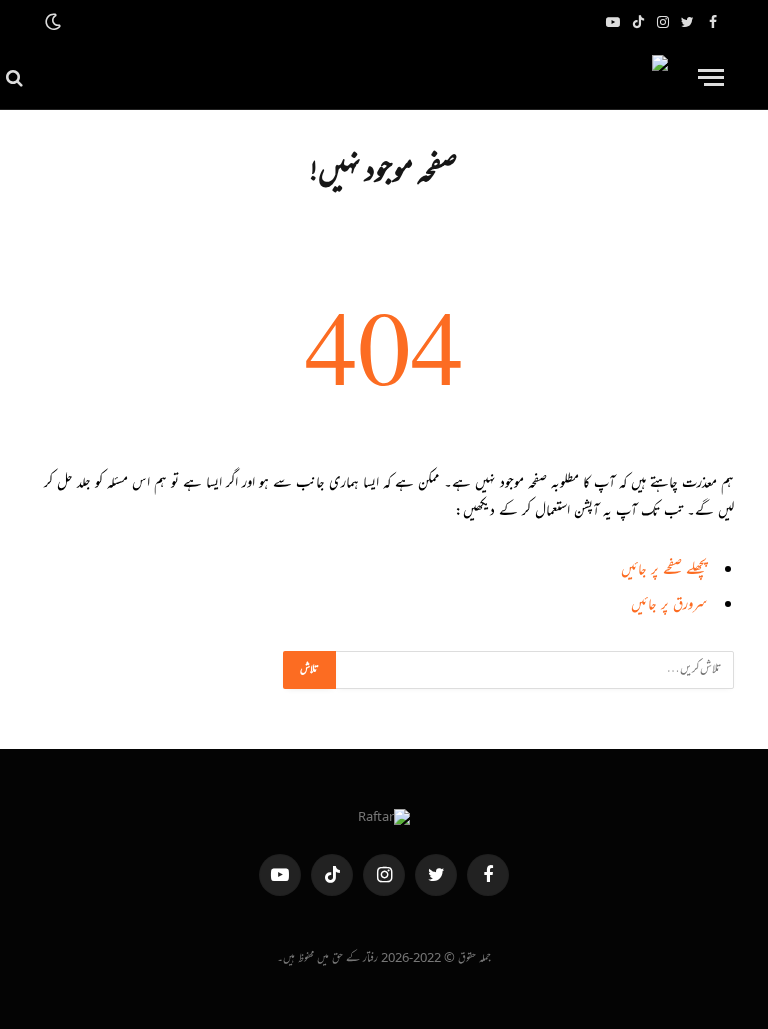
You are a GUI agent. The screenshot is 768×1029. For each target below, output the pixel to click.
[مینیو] (711, 77)
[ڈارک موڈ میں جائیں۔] (55, 22)
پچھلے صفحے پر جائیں (664, 571)
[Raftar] (355, 77)
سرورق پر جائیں (669, 606)
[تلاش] (16, 77)
